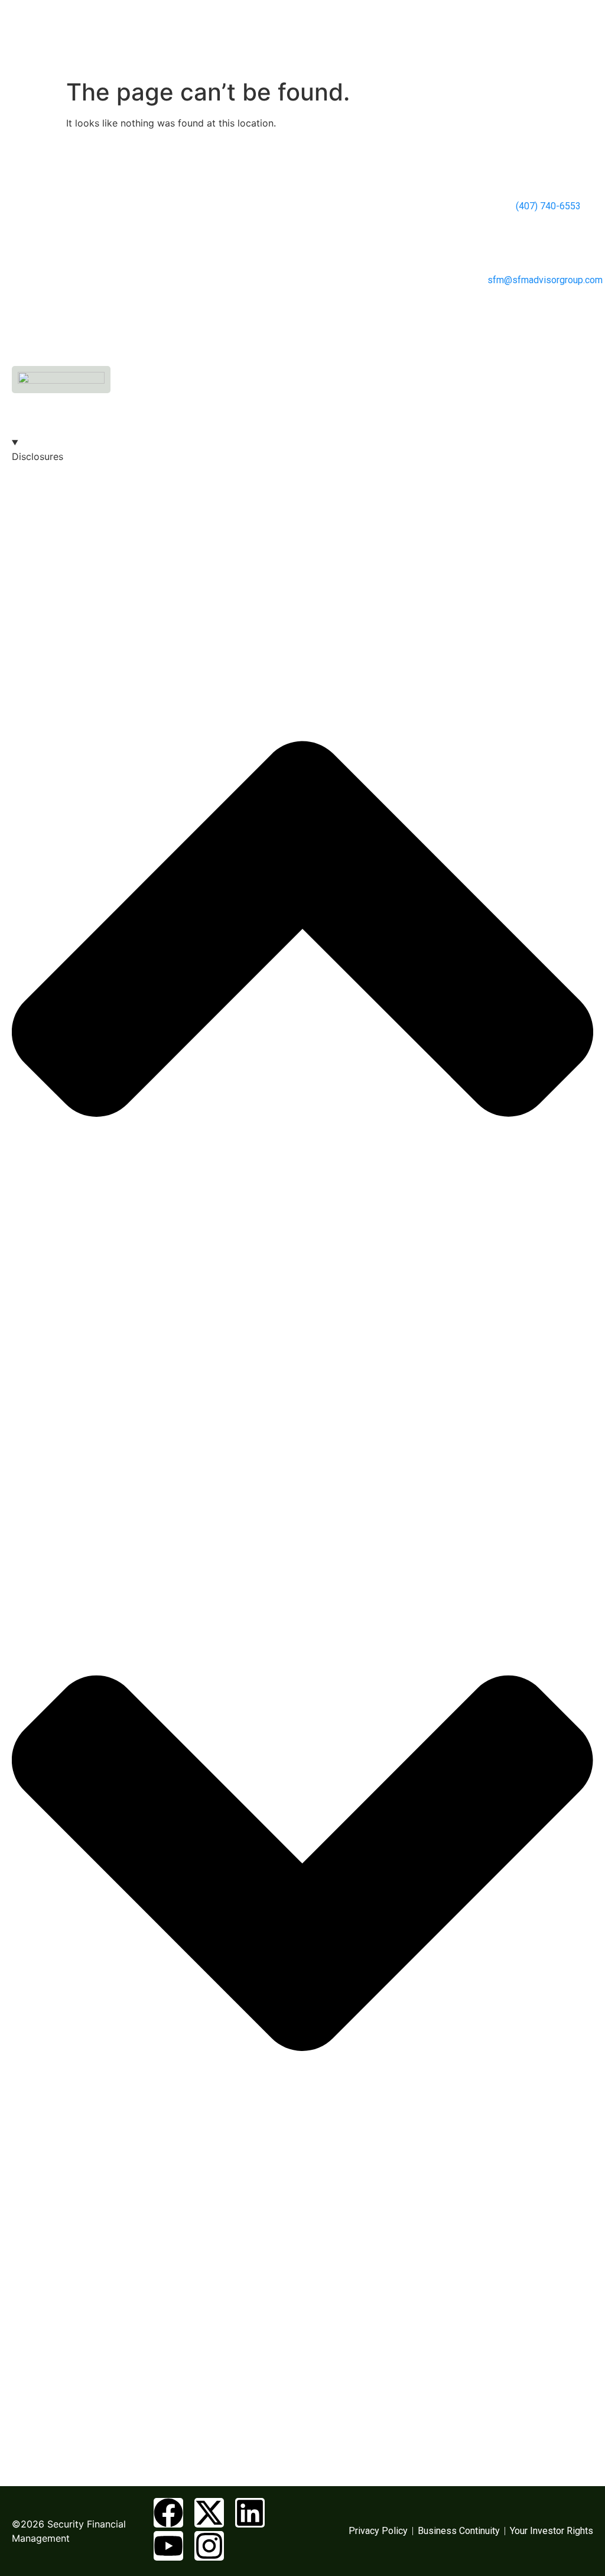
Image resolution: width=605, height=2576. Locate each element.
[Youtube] (168, 2546)
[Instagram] (209, 2546)
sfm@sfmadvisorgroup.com (545, 280)
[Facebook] (168, 2513)
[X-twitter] (209, 2513)
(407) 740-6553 (547, 206)
